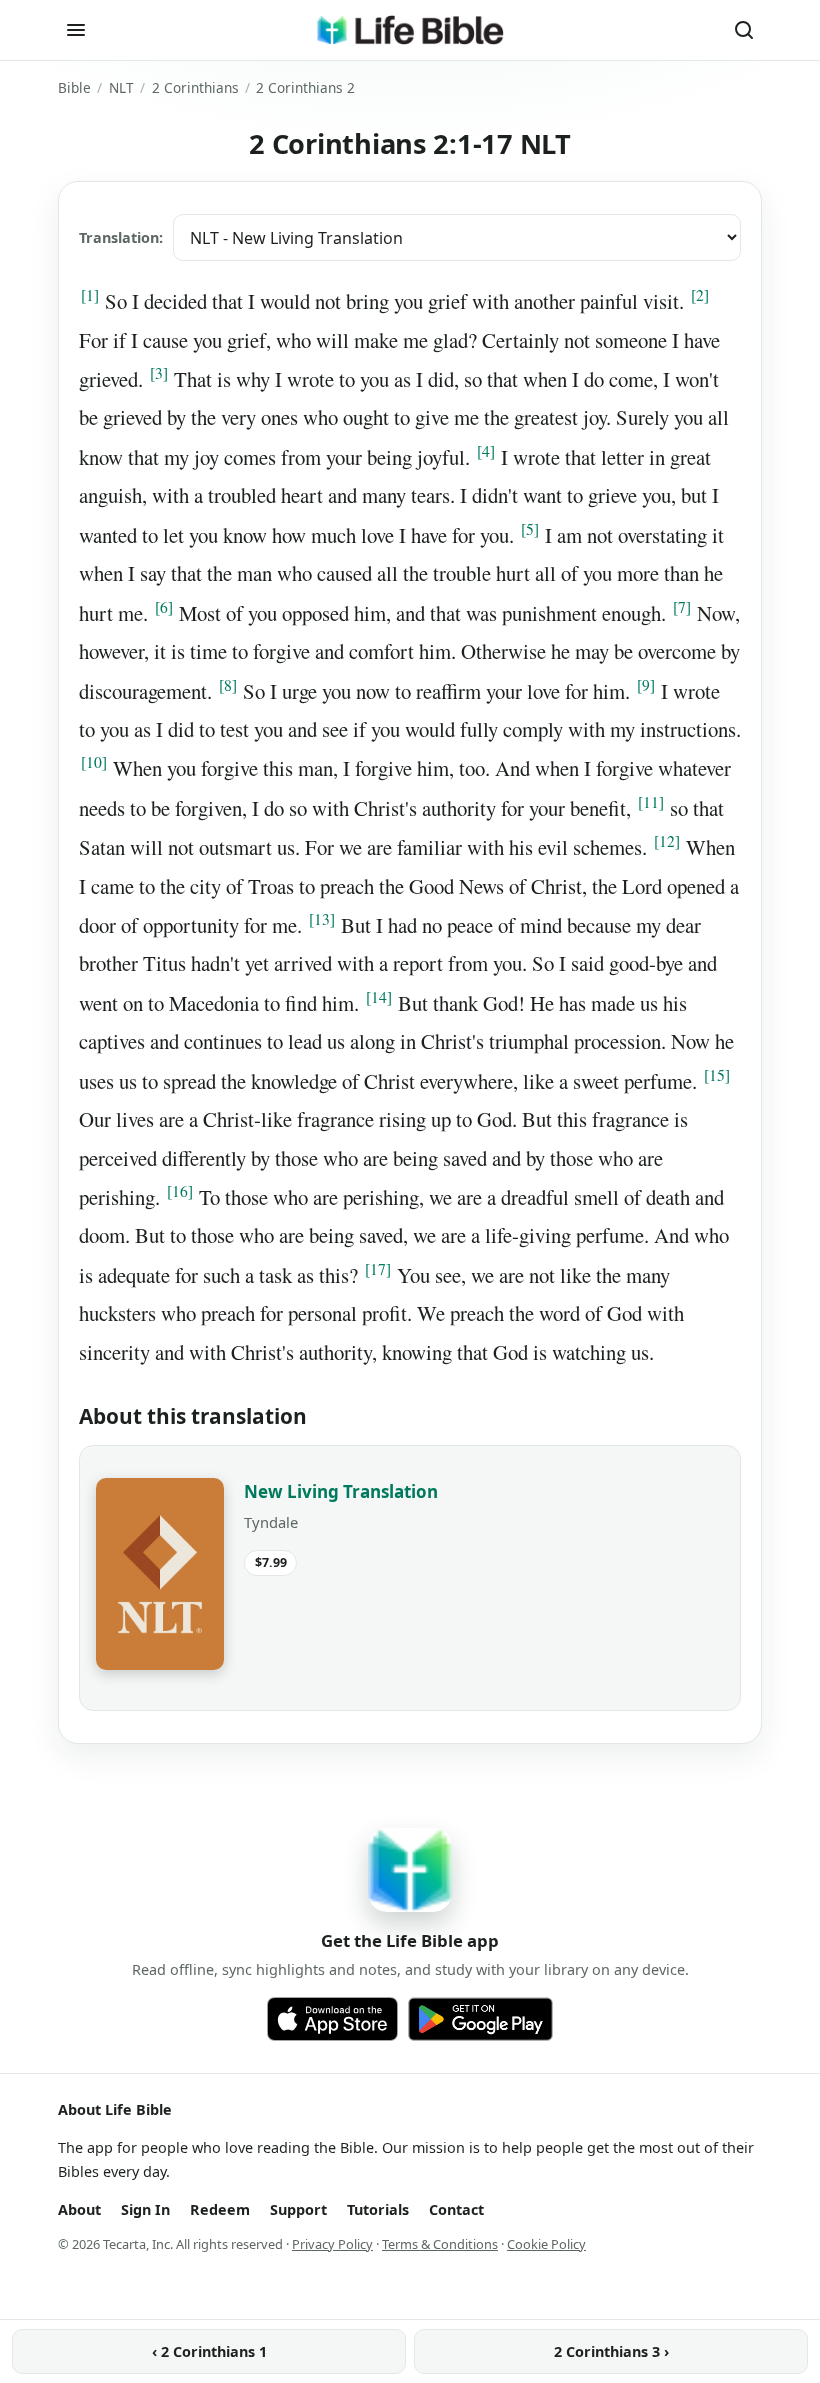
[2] (700, 295)
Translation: (121, 237)
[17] (378, 1269)
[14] (379, 997)
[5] (530, 529)
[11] (651, 802)
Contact (456, 2209)
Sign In (145, 2209)
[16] (180, 1191)
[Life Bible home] (410, 30)
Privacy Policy (332, 2244)
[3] (159, 373)
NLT (121, 87)
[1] (90, 295)
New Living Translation (341, 1491)
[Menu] (76, 30)
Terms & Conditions (440, 2244)
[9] (646, 685)
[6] (164, 607)
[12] (667, 841)
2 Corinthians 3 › (611, 2351)
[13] (322, 919)
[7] (682, 607)
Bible (74, 87)
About (79, 2209)
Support (298, 2209)
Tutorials (378, 2209)
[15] (717, 1075)
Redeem (220, 2209)
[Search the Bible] (744, 30)
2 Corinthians (195, 87)
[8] (228, 685)
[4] (486, 451)
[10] (94, 762)
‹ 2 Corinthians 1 (209, 2351)
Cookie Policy (546, 2244)
